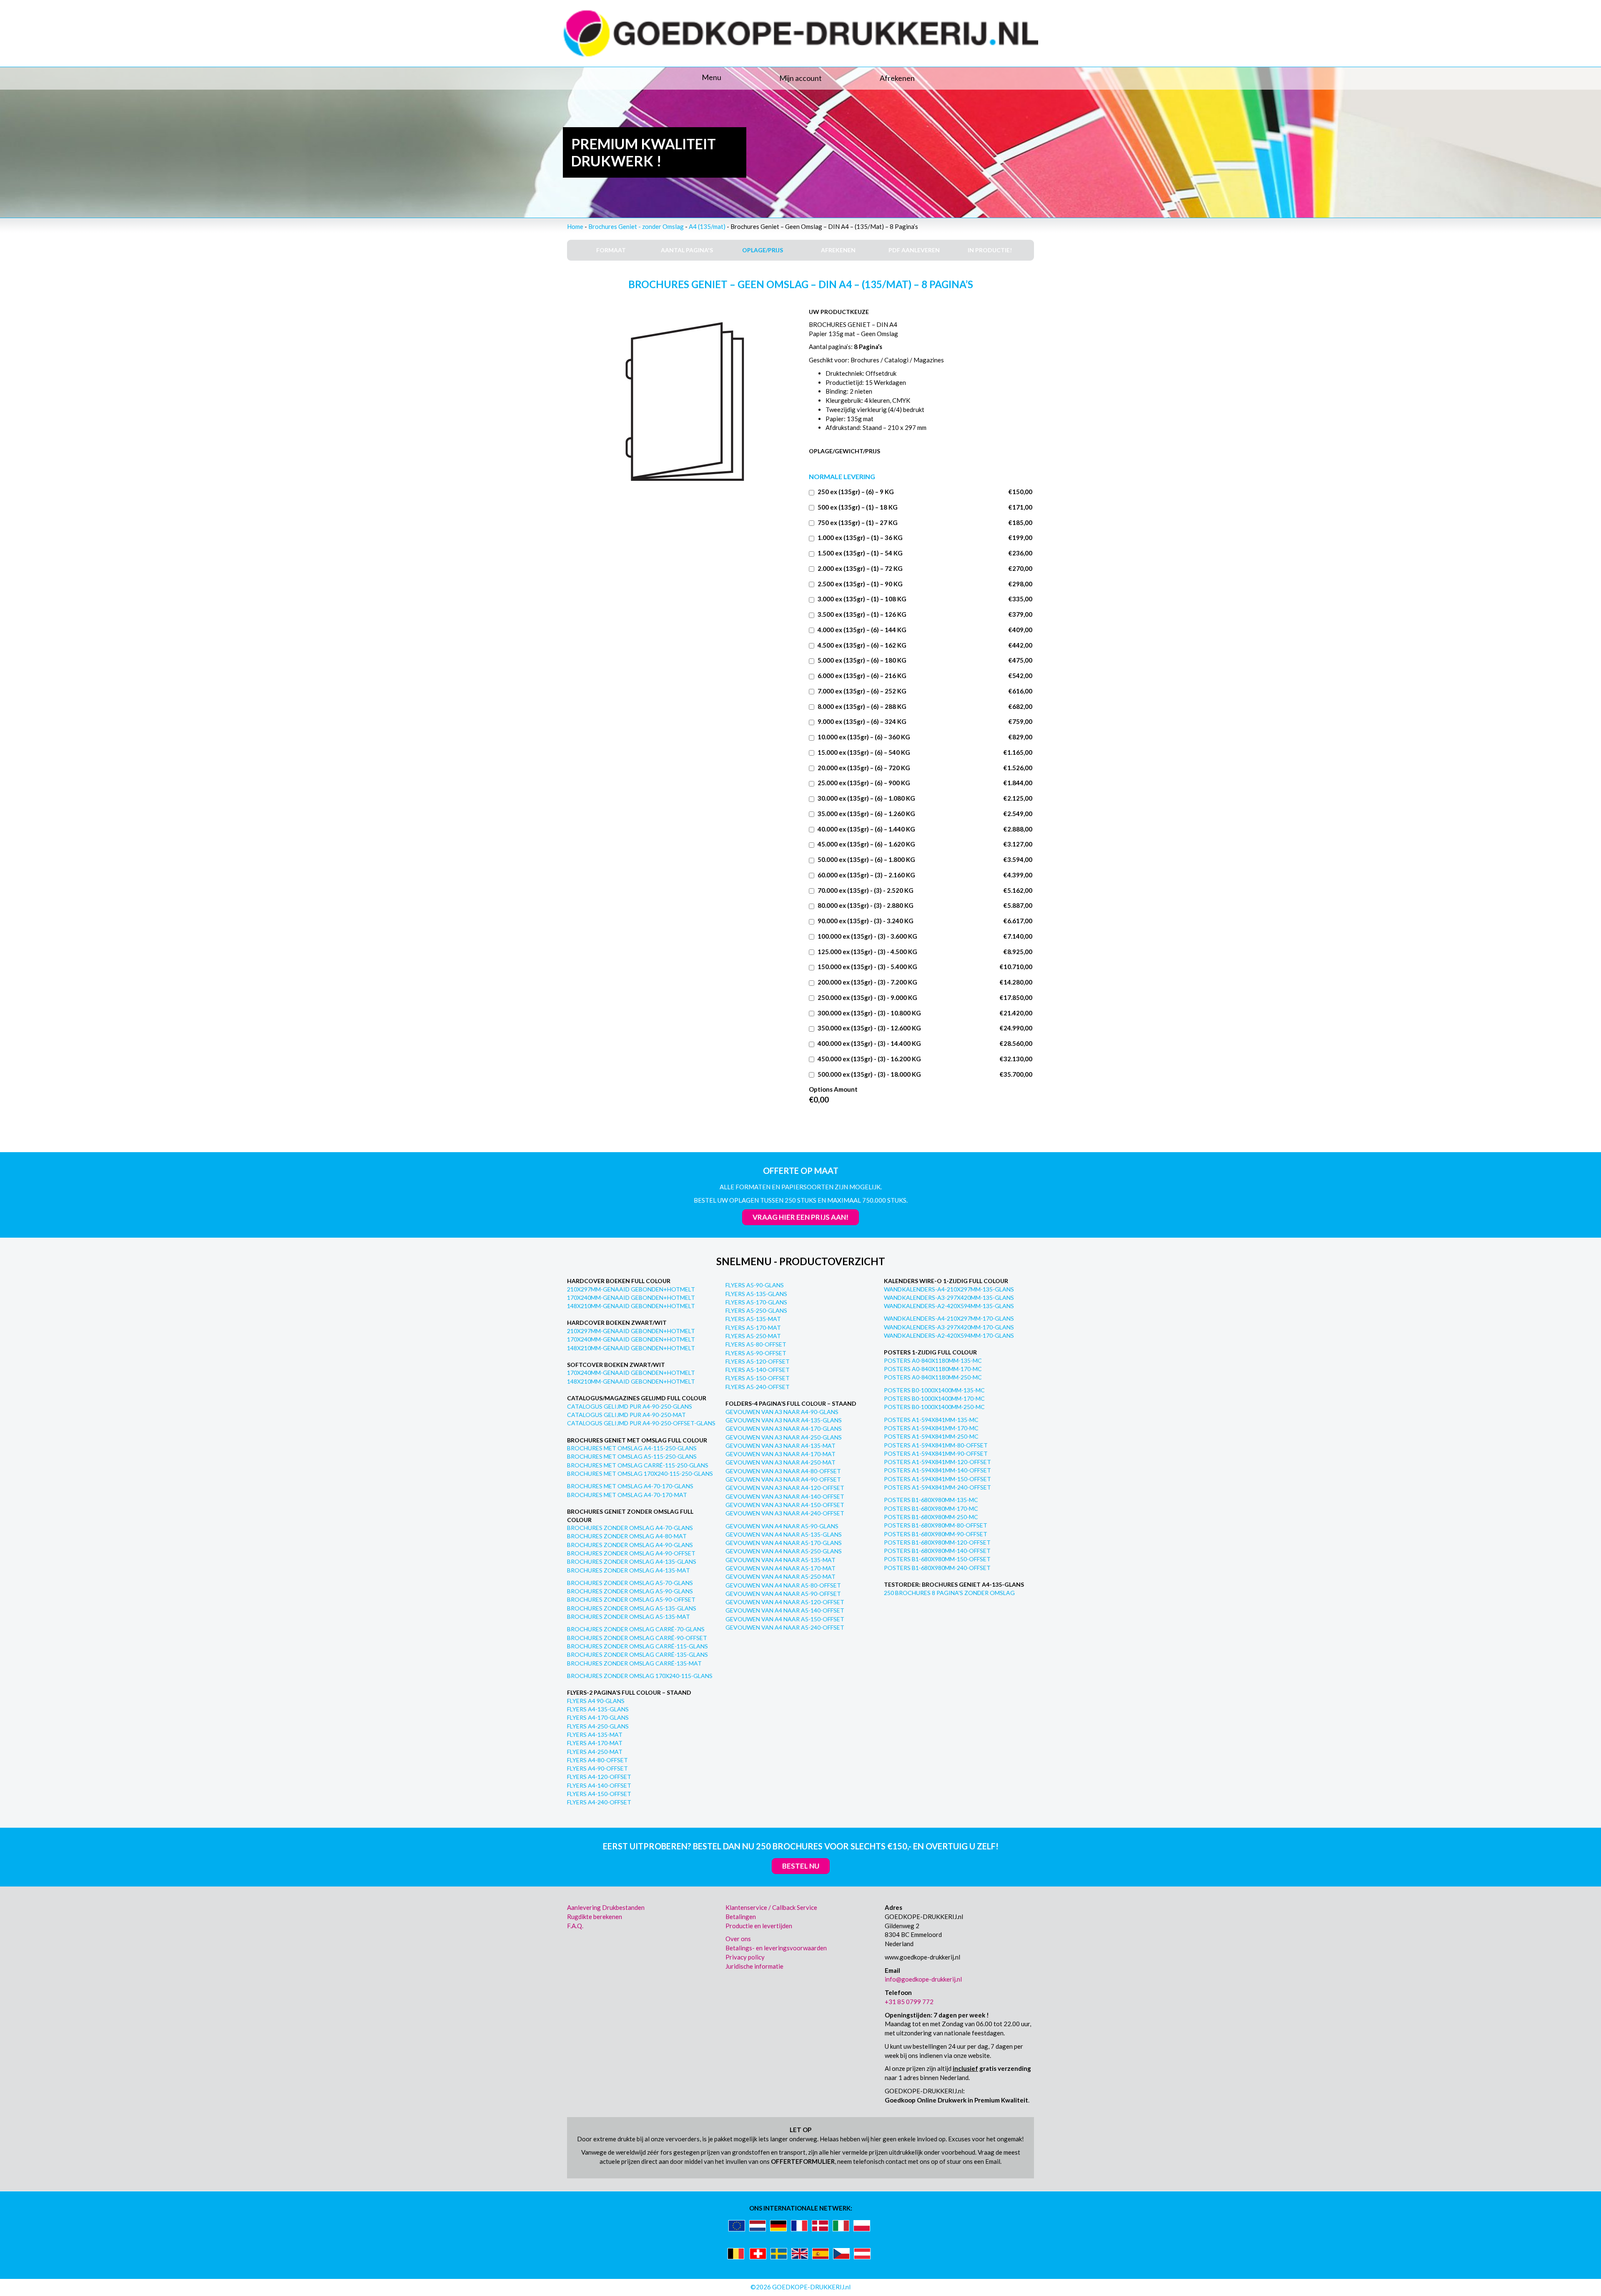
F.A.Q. (575, 1926)
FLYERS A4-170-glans (598, 1717)
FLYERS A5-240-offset (758, 1387)
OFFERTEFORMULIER (803, 2161)
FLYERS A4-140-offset (599, 1785)
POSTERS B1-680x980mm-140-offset (937, 1551)
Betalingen (741, 1917)
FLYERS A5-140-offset (758, 1370)
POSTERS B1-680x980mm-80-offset (936, 1525)
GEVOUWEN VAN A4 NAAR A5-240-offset (785, 1627)
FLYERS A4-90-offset (597, 1768)
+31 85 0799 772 (909, 2002)
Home (575, 226)
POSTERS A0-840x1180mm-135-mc (933, 1360)
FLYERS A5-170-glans (756, 1302)
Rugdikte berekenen (595, 1917)
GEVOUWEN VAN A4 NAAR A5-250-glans (784, 1551)
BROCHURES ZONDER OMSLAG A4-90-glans (630, 1545)
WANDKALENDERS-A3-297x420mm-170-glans (949, 1327)
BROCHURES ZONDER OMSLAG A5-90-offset (631, 1599)
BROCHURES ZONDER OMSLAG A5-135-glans (632, 1608)
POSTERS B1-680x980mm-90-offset (936, 1534)
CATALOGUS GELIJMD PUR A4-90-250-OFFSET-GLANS (641, 1423)
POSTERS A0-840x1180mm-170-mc (933, 1369)
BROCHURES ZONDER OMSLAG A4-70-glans (630, 1528)
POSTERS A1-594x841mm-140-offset (937, 1470)
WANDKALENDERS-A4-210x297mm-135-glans (949, 1289)
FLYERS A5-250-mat (753, 1336)
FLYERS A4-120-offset (599, 1777)
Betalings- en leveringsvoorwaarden (776, 1948)
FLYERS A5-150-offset (758, 1378)
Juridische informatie (754, 1966)
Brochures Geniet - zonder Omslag (636, 226)
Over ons (738, 1939)
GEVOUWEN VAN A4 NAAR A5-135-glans (784, 1534)
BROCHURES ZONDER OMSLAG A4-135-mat (629, 1570)
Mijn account (800, 78)
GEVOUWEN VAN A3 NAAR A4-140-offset (785, 1496)
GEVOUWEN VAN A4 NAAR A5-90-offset (783, 1594)
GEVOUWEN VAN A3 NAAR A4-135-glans (784, 1420)
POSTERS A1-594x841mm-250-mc (931, 1436)
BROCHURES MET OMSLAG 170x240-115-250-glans (640, 1473)
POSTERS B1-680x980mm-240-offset (937, 1568)
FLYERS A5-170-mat (753, 1328)
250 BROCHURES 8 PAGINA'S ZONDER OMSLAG (949, 1593)
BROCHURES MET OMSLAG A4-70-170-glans (630, 1486)
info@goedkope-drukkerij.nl (923, 1979)
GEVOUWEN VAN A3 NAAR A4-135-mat (780, 1446)
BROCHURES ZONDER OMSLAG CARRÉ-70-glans (636, 1629)
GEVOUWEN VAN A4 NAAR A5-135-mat (780, 1560)
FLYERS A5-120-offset (758, 1361)
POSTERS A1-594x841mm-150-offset (937, 1479)
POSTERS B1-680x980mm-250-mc (931, 1517)
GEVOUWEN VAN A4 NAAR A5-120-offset (785, 1602)
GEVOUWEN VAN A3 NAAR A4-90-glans (782, 1412)
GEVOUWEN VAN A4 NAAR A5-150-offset (785, 1619)
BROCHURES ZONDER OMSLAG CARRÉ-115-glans (637, 1646)
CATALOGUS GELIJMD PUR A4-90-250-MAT (626, 1415)
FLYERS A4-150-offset (599, 1794)
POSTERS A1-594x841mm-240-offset (937, 1487)
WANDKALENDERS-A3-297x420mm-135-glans (949, 1297)
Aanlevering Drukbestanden (606, 1907)
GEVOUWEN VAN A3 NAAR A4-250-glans (784, 1437)
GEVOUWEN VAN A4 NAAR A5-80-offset (783, 1585)
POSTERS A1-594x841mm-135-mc (931, 1420)
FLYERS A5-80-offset (756, 1344)
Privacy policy (745, 1957)
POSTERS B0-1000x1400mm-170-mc (934, 1398)
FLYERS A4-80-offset (597, 1760)
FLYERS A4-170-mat (595, 1743)
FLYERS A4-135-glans (598, 1709)
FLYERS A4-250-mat (595, 1752)
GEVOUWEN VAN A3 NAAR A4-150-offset (785, 1505)
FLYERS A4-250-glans (598, 1726)
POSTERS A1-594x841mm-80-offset (936, 1445)
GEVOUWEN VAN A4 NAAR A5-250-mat (780, 1576)
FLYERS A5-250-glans (756, 1310)
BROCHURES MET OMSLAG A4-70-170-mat (627, 1495)
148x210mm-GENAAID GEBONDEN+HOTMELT (631, 1306)
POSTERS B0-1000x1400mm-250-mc (934, 1407)
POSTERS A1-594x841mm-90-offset (936, 1453)
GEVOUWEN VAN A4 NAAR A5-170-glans (784, 1543)
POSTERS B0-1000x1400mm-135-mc (934, 1390)
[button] (642, 78)
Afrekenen (897, 78)
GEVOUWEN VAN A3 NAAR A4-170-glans (784, 1428)
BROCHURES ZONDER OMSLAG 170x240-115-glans (640, 1676)
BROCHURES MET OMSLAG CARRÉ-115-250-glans (638, 1465)
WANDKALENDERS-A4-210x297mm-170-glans (949, 1318)
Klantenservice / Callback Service (771, 1907)
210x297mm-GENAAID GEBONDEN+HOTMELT (631, 1289)
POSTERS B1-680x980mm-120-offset (937, 1542)
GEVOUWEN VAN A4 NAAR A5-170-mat (780, 1568)
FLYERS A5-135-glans (756, 1294)
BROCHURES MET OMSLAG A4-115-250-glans (632, 1448)
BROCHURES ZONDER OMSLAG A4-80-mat (627, 1536)
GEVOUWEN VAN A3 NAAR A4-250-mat (780, 1462)
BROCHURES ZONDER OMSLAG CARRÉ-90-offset (637, 1638)
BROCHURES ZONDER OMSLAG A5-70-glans (630, 1583)
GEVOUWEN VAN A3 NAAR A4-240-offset (785, 1513)
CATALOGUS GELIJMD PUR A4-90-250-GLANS (630, 1406)
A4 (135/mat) (707, 226)
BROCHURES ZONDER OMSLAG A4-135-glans (632, 1561)
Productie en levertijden (759, 1926)
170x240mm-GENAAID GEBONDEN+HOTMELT (631, 1297)
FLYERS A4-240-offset (599, 1802)
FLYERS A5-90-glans (755, 1285)
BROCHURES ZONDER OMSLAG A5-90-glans (630, 1591)
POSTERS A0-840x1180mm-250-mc (933, 1377)
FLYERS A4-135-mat (595, 1735)
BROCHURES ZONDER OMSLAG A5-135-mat (629, 1616)
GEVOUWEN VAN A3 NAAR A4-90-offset (783, 1479)
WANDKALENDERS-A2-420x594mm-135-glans (949, 1306)
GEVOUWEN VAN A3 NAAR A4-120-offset (785, 1488)
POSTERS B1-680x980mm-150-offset (937, 1559)
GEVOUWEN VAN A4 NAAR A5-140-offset (785, 1610)
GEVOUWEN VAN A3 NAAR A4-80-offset (783, 1471)
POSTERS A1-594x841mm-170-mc (931, 1428)
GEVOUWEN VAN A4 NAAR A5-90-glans (782, 1526)
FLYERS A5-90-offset (756, 1353)
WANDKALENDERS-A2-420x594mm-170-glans (949, 1335)
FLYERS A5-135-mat (753, 1319)
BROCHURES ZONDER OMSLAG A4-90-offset (631, 1553)
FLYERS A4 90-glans (596, 1701)
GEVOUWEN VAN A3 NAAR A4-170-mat (780, 1454)
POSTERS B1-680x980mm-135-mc (931, 1500)
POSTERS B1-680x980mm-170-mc (931, 1508)
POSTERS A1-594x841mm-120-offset (937, 1462)
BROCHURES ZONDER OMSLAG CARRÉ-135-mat (634, 1663)
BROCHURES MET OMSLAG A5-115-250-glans (632, 1456)
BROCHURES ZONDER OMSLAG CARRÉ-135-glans (637, 1654)
